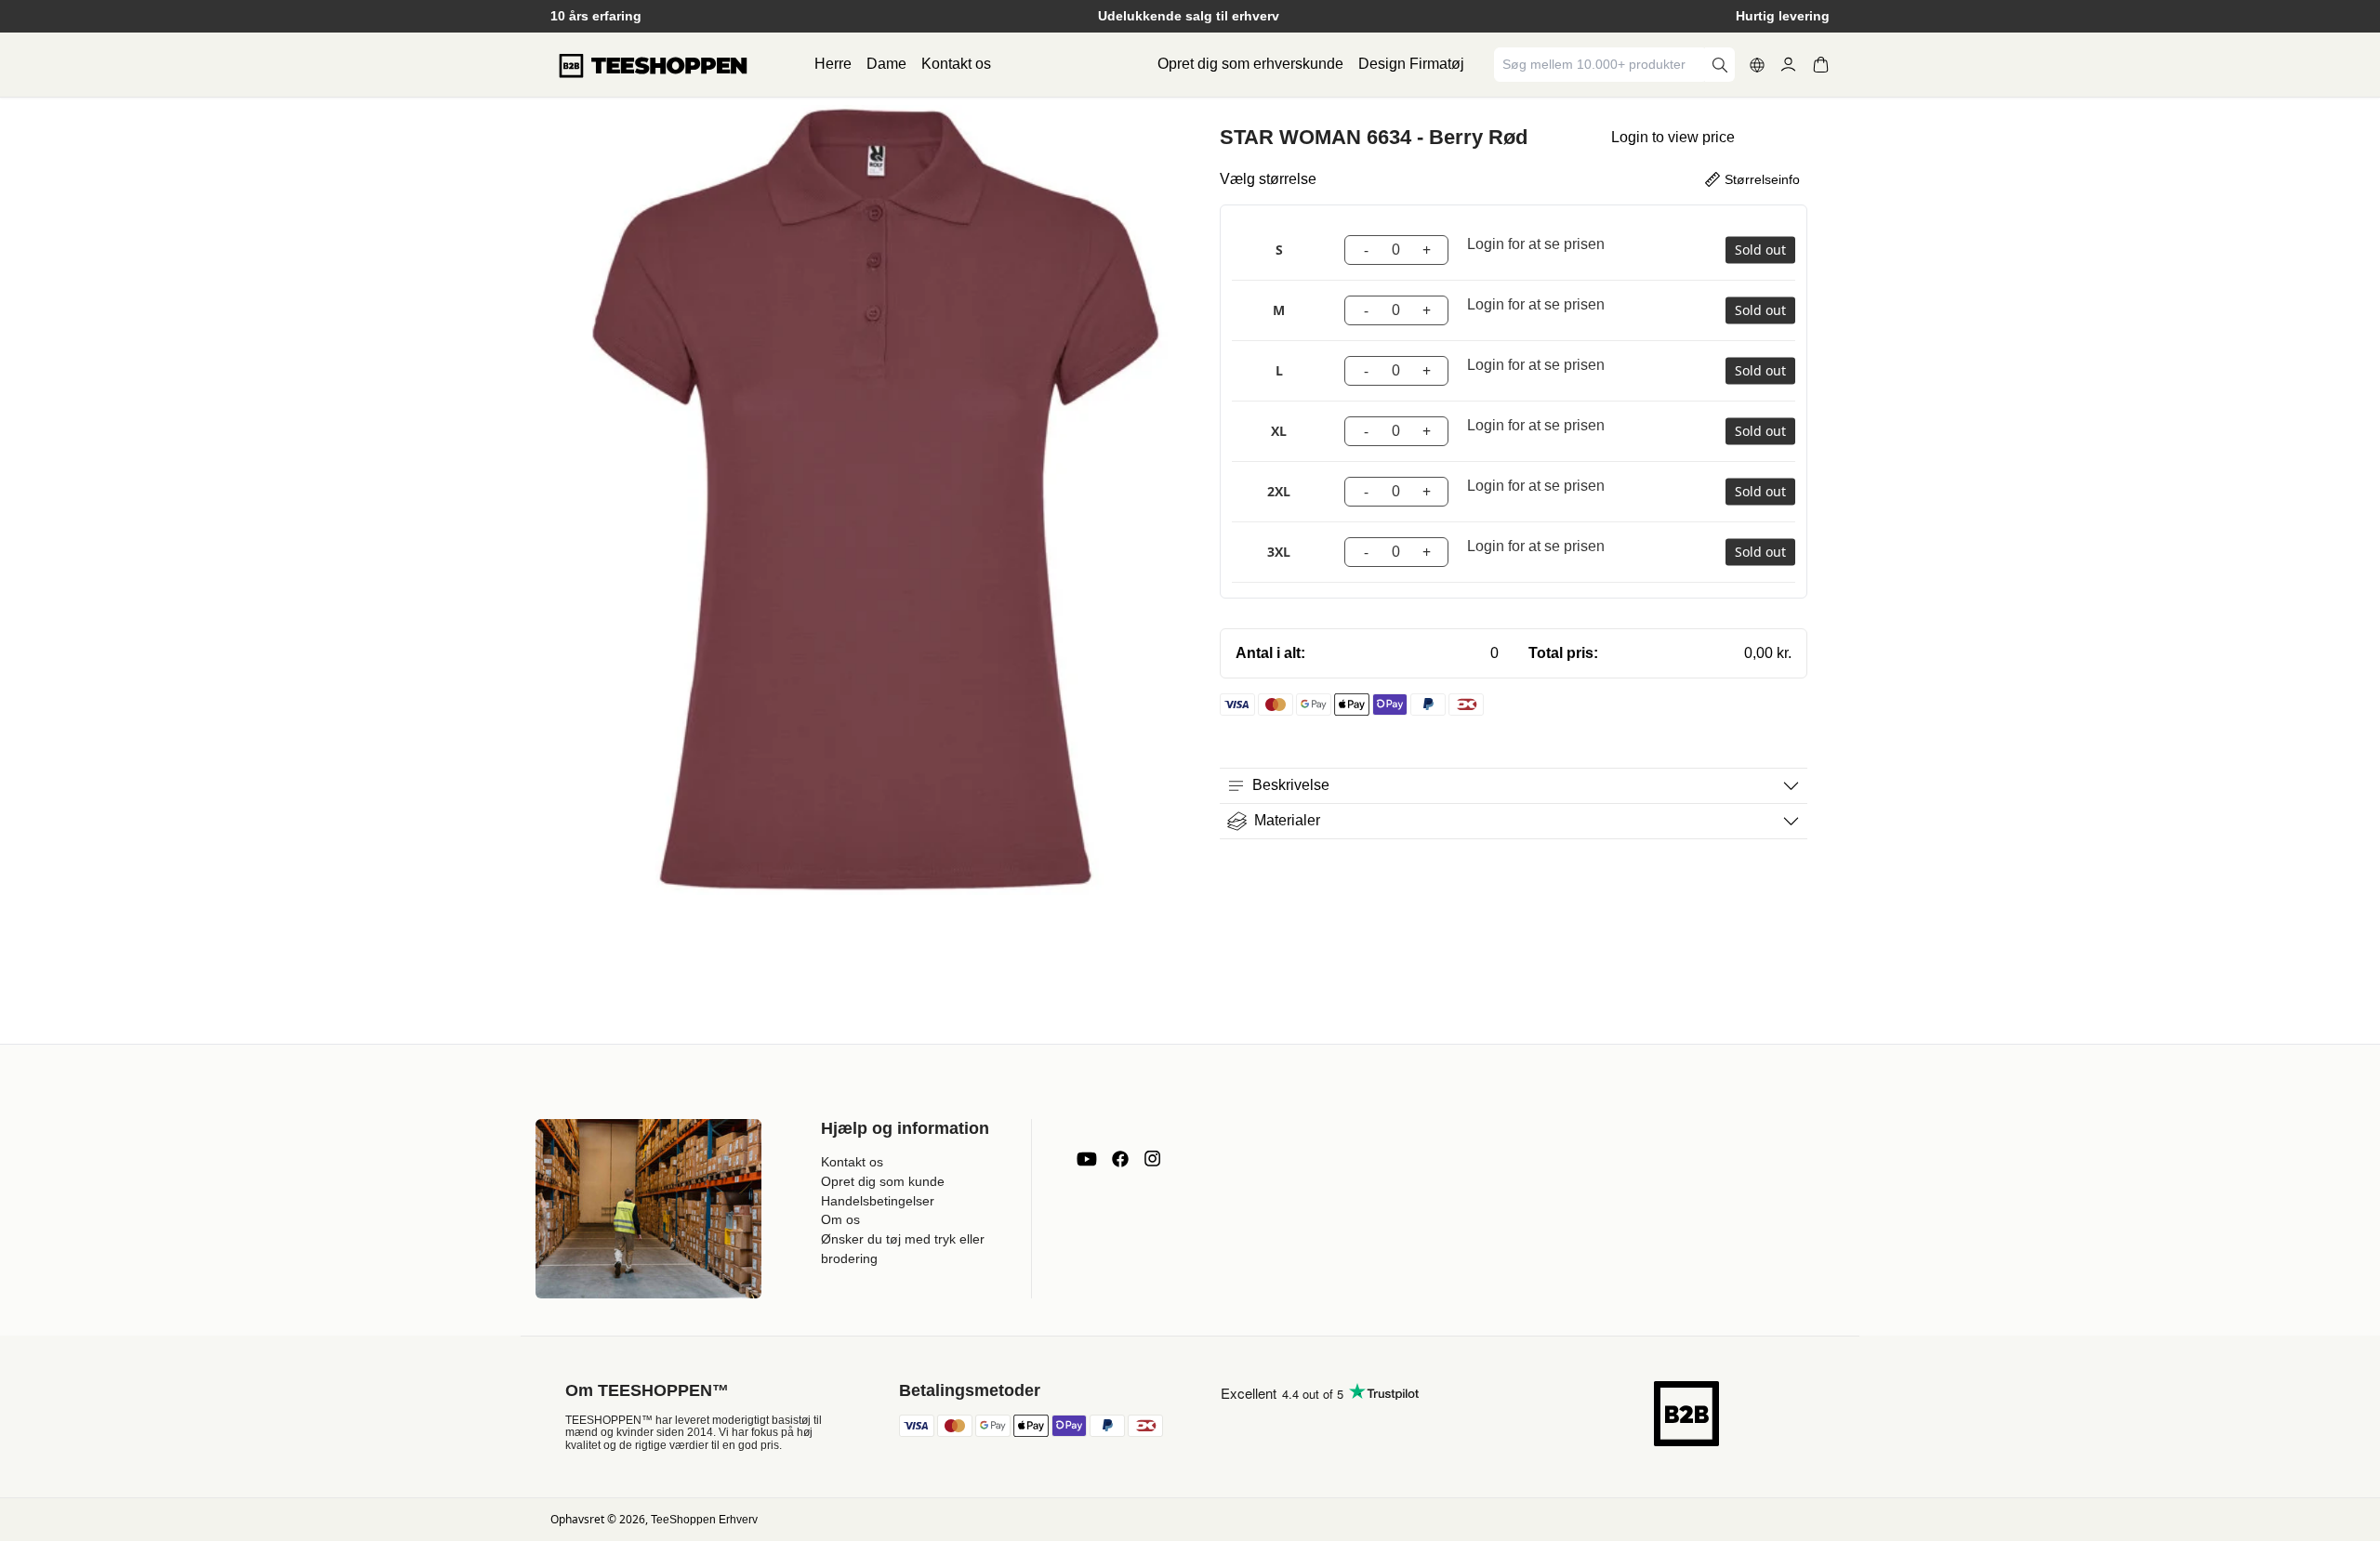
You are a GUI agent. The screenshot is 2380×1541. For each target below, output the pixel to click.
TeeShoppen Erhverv (704, 1520)
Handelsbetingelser (878, 1201)
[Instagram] (1152, 1159)
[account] (1788, 65)
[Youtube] (1087, 1159)
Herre (833, 64)
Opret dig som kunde (883, 1181)
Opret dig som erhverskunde (1250, 64)
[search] (1720, 65)
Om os (840, 1219)
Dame (886, 64)
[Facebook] (1120, 1159)
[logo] (653, 65)
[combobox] (1601, 65)
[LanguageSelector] (1757, 65)
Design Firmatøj (1411, 64)
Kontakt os (956, 64)
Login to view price (1673, 137)
